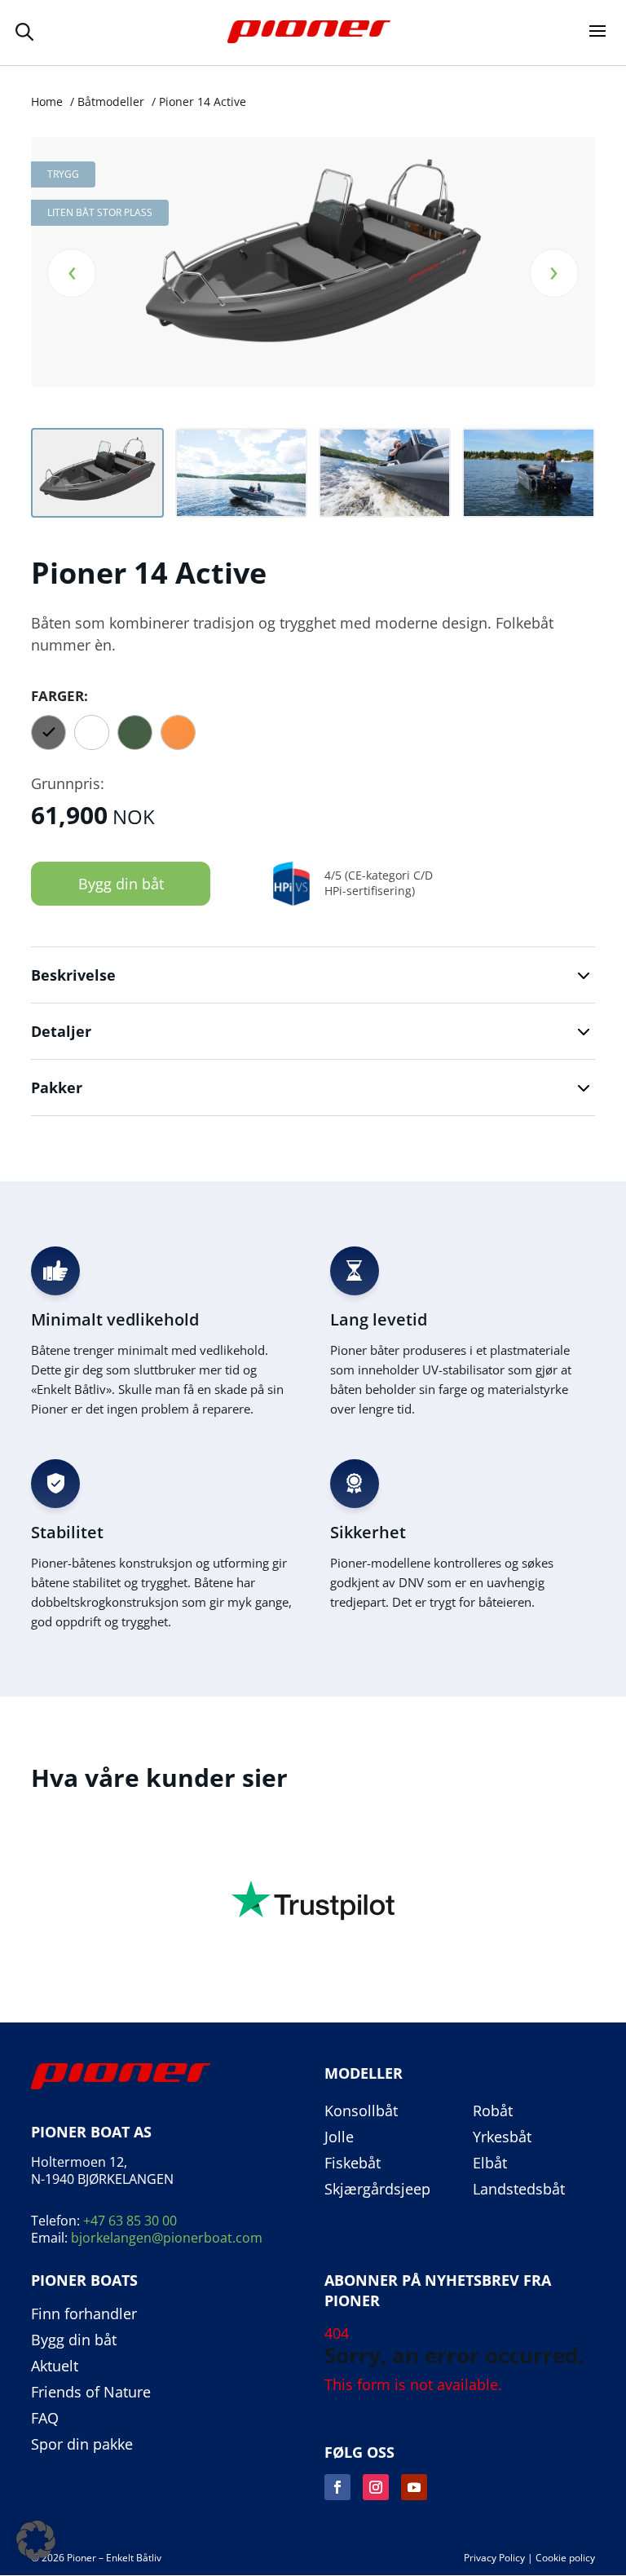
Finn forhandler (84, 2314)
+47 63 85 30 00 (130, 2221)
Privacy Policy (494, 2558)
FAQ (45, 2419)
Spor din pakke (82, 2445)
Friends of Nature (91, 2393)
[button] (36, 2540)
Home (47, 101)
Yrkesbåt (502, 2137)
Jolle (339, 2137)
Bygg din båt (121, 884)
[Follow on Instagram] (376, 2487)
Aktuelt (55, 2366)
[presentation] (72, 273)
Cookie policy (565, 2558)
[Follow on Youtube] (414, 2487)
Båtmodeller (111, 101)
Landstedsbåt (519, 2190)
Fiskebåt (353, 2164)
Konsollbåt (361, 2111)
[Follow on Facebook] (337, 2487)
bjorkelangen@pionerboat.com (167, 2238)
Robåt (493, 2111)
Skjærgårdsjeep (377, 2190)
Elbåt (490, 2164)
